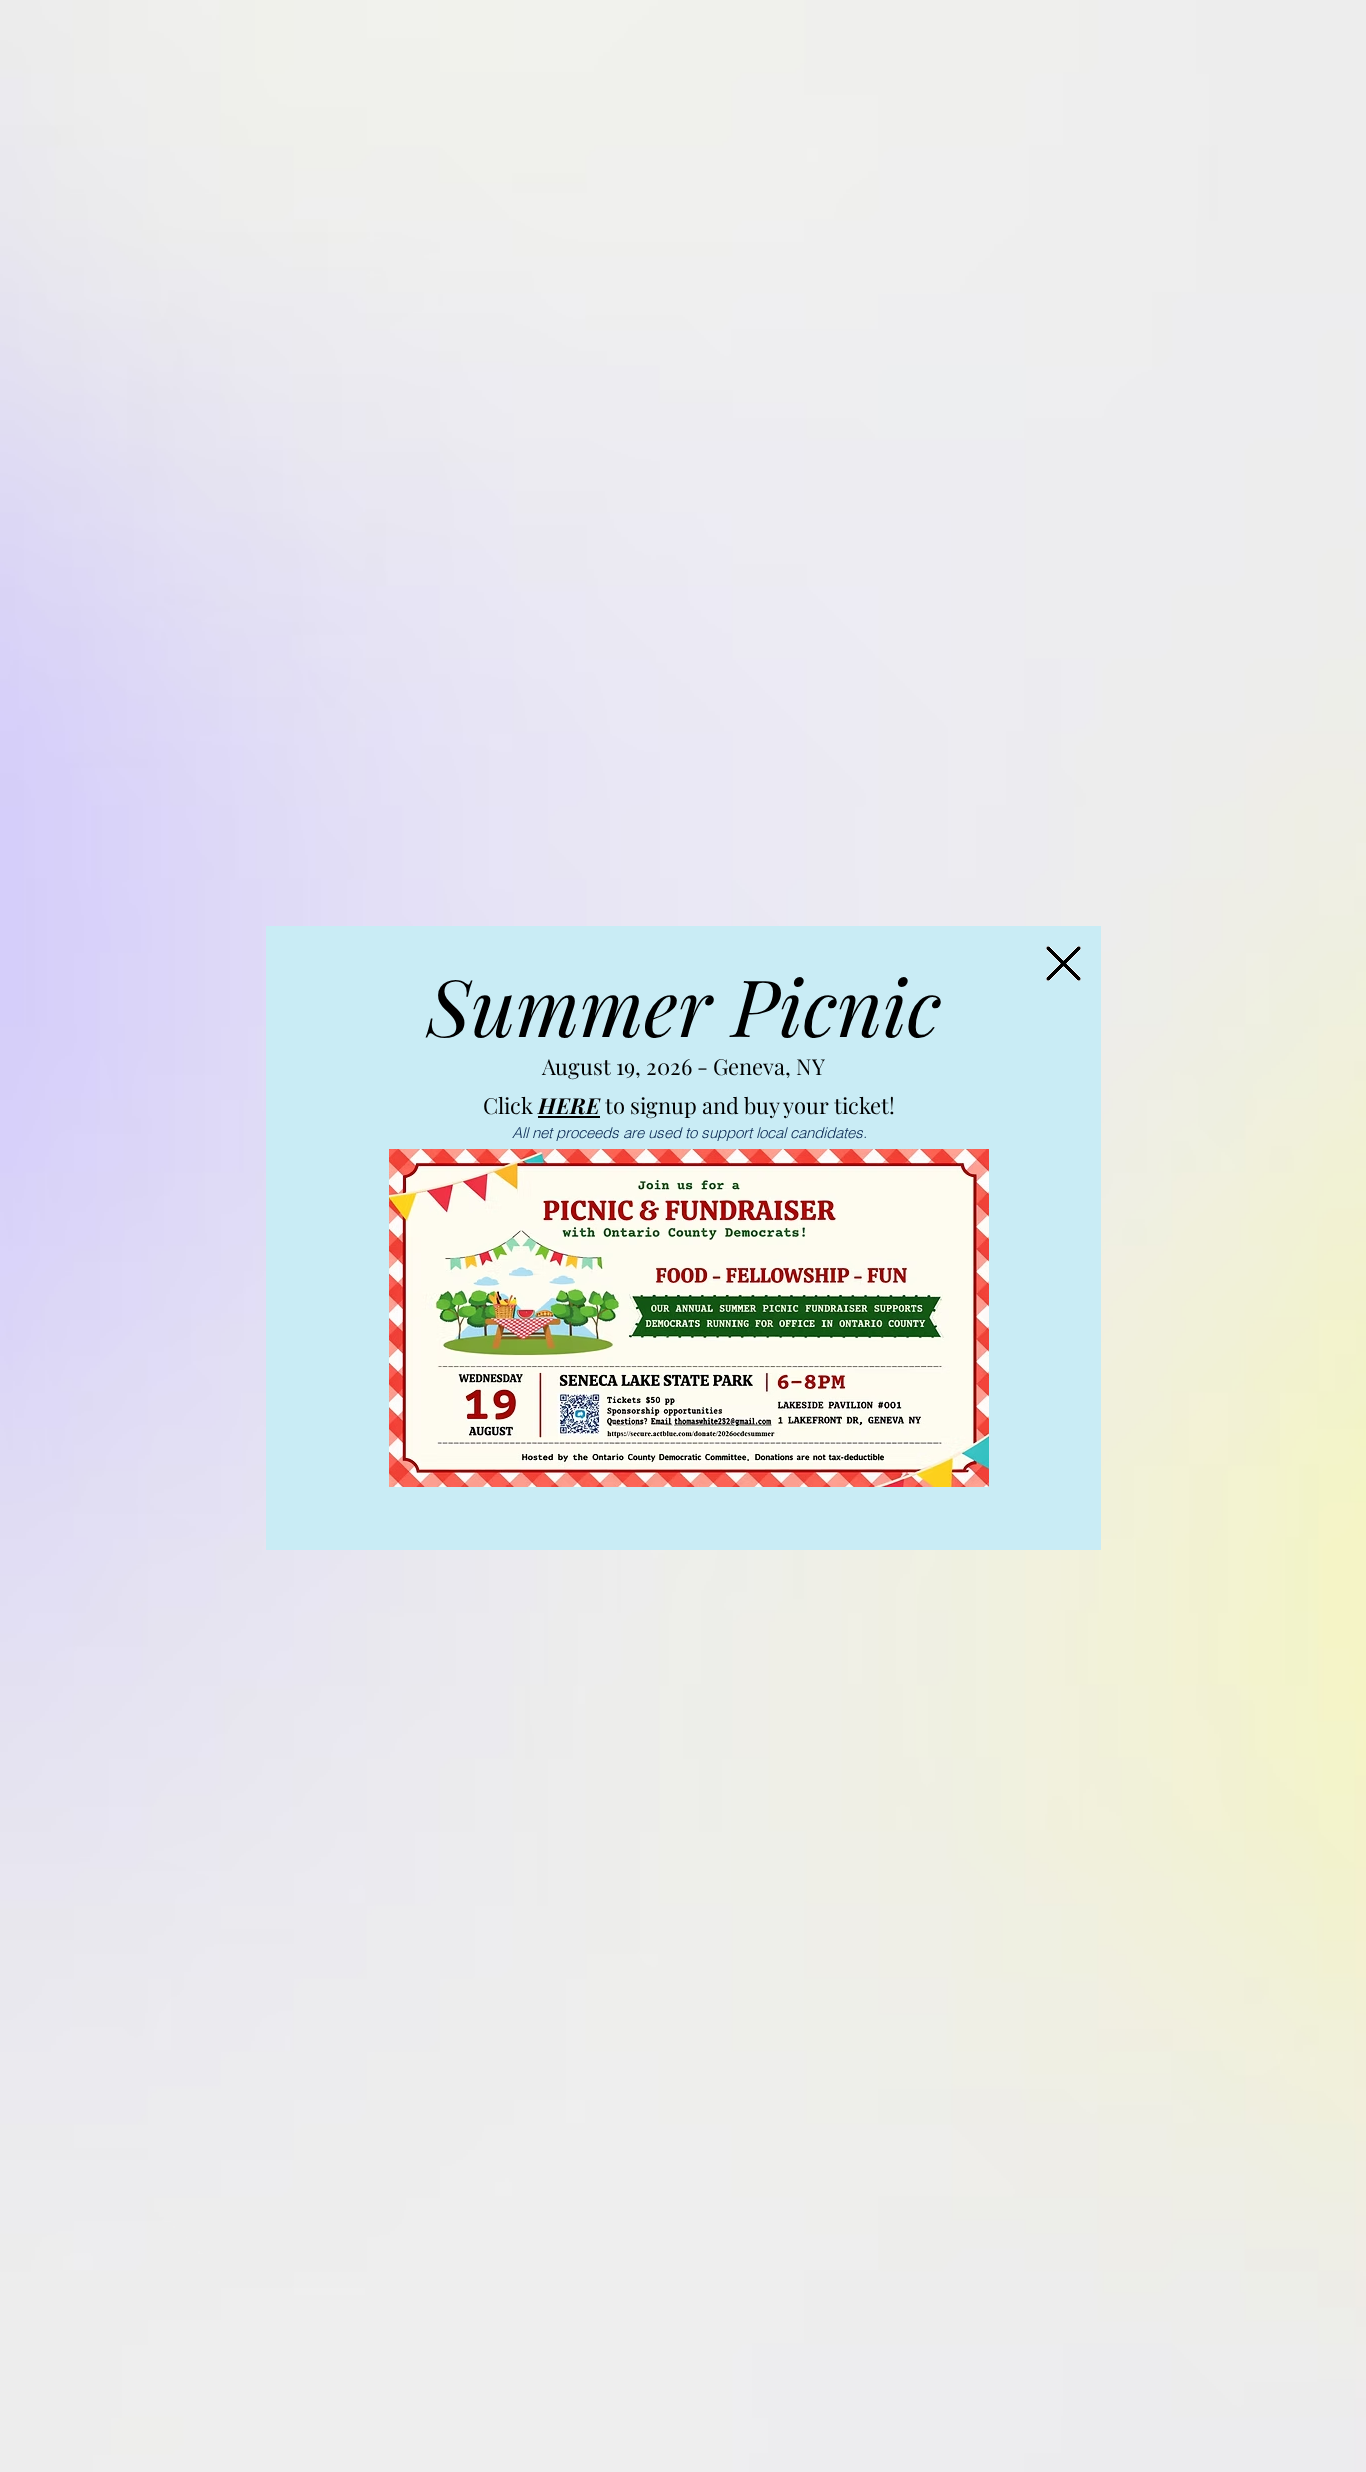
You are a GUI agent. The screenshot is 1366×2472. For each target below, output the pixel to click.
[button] (1063, 963)
